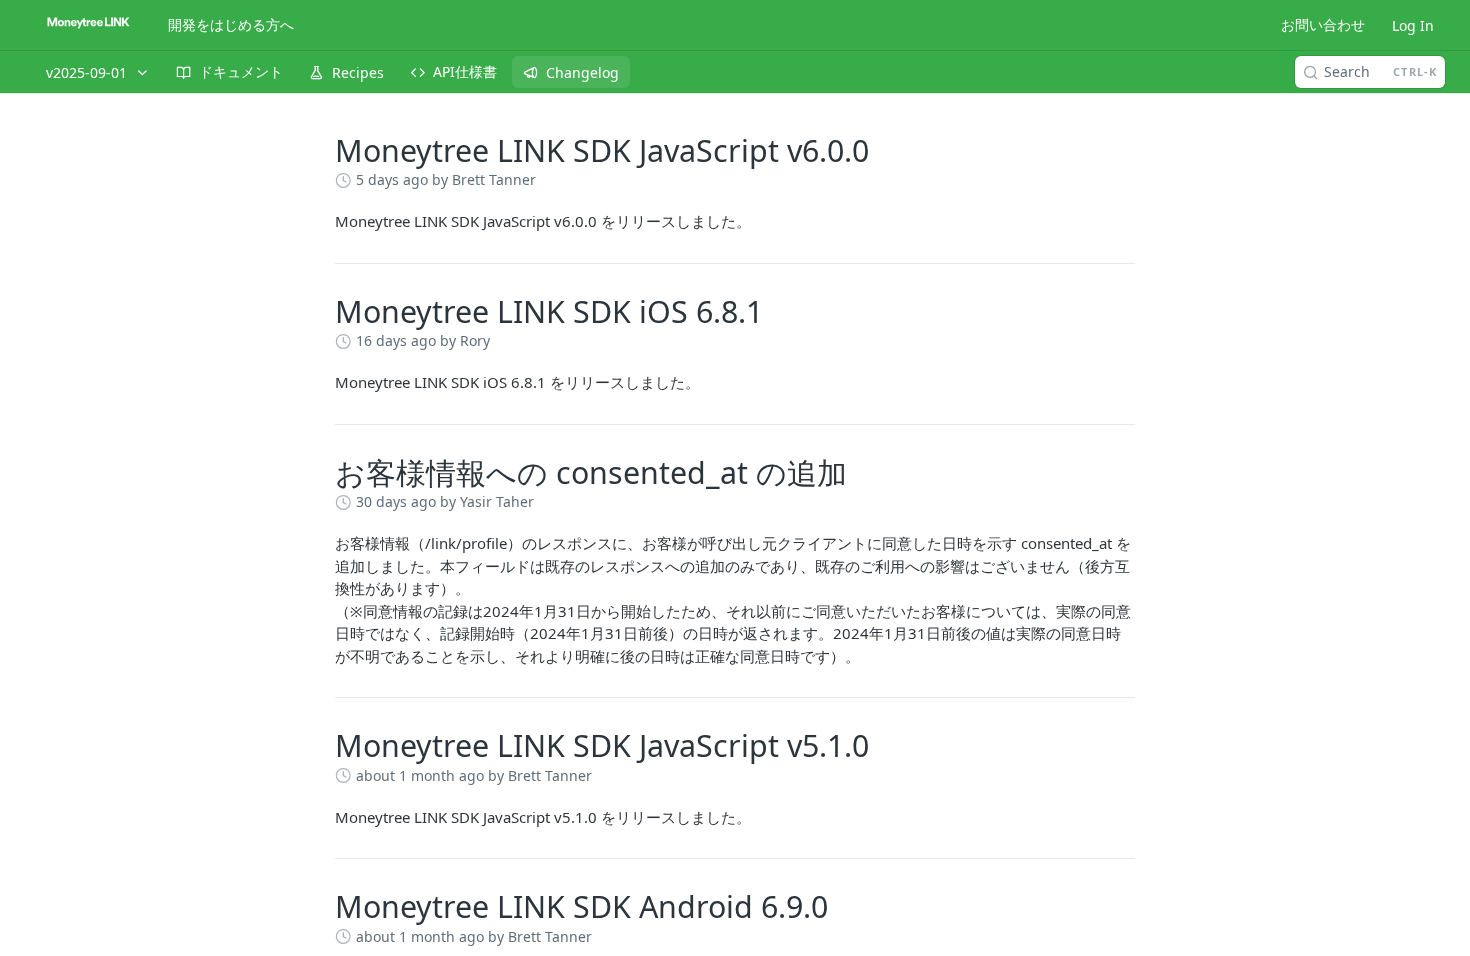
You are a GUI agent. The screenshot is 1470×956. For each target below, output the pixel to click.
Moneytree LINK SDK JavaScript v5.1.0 (602, 745)
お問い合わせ (1323, 24)
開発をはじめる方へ (231, 24)
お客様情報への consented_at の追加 (591, 472)
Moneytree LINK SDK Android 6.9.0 (581, 906)
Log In (1413, 25)
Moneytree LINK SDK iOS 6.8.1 (549, 311)
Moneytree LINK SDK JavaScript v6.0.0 (602, 150)
